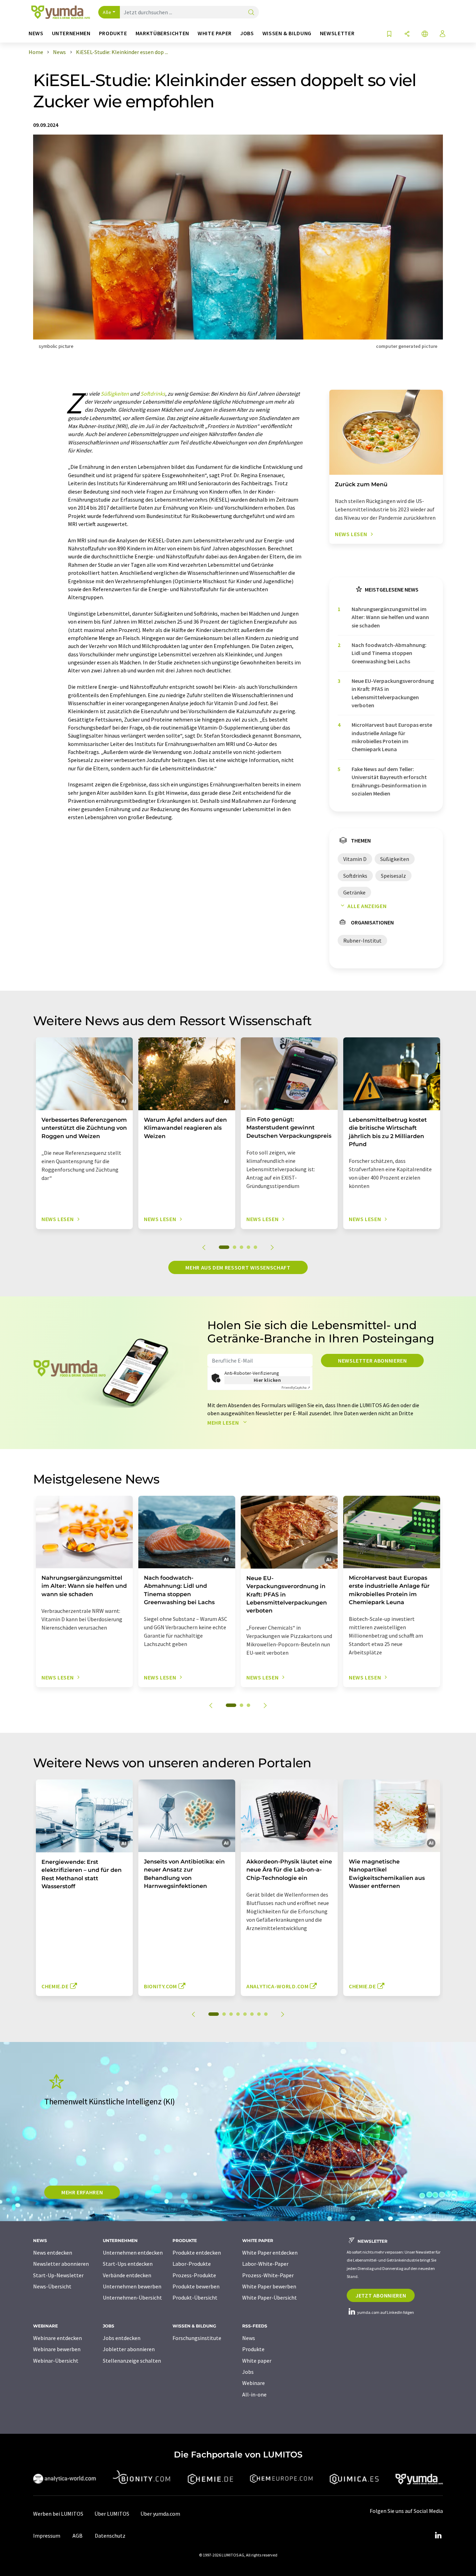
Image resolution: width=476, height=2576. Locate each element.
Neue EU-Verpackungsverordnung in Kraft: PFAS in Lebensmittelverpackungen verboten (393, 693)
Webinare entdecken (57, 2338)
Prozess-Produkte (194, 2275)
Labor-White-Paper (265, 2264)
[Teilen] (407, 34)
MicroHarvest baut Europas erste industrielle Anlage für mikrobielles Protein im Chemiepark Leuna (392, 737)
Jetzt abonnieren (381, 2295)
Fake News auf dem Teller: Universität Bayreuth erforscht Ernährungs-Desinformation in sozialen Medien (389, 781)
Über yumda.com (160, 2514)
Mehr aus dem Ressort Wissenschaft (238, 1267)
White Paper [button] (215, 33)
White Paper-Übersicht (270, 2297)
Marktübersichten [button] (162, 33)
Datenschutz (110, 2536)
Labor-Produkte (192, 2264)
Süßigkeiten (115, 394)
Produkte (253, 2349)
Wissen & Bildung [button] (287, 33)
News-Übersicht (52, 2286)
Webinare (254, 2383)
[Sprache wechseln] (425, 34)
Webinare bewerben (57, 2349)
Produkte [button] (113, 33)
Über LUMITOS (112, 2514)
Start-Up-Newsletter (58, 2275)
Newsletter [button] (337, 33)
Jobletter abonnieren (129, 2349)
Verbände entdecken (127, 2275)
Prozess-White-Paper (268, 2275)
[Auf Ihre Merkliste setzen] (389, 34)
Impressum (47, 2536)
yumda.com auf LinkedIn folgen (385, 2312)
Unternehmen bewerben (132, 2286)
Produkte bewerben (196, 2286)
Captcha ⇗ (296, 1388)
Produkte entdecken (197, 2253)
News (249, 2338)
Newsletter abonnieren (372, 1361)
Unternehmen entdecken (133, 2253)
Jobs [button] (247, 33)
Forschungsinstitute (197, 2338)
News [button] (36, 33)
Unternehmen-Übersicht (132, 2297)
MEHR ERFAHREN (82, 2192)
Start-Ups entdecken (128, 2264)
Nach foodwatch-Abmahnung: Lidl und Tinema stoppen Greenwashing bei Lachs (389, 653)
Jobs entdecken (122, 2338)
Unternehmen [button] (71, 33)
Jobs (248, 2372)
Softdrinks (153, 394)
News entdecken (53, 2253)
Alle (107, 12)
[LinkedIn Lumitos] (438, 2536)
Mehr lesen (224, 1423)
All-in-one (254, 2394)
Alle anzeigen (367, 906)
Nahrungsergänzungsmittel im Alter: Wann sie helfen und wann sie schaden (390, 617)
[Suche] (251, 13)
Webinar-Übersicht (56, 2361)
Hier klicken (267, 1380)
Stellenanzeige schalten (132, 2361)
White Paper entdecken (270, 2253)
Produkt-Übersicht (195, 2297)
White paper (257, 2361)
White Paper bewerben (269, 2286)
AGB (78, 2536)
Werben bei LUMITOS (58, 2514)
